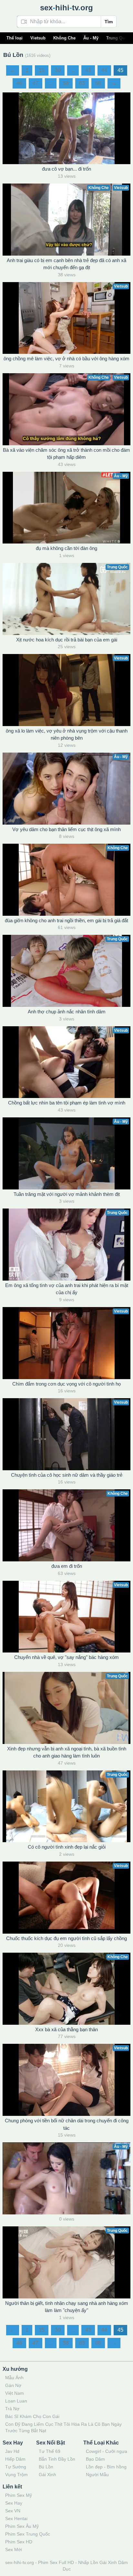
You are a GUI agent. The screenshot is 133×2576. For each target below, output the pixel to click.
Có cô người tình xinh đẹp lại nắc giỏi (67, 1847)
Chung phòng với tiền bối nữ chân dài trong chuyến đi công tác (67, 2124)
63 (82, 83)
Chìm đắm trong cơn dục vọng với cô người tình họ (66, 1384)
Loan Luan (16, 2401)
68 (98, 83)
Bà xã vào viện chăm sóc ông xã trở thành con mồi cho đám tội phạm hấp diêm (66, 454)
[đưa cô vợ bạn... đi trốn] (66, 128)
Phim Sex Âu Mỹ (22, 2526)
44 (104, 70)
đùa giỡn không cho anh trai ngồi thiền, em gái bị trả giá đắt (66, 920)
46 (19, 83)
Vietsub (38, 38)
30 (58, 70)
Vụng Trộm (16, 2475)
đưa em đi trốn (67, 1566)
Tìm (109, 22)
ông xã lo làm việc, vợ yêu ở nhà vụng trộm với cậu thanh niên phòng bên (67, 734)
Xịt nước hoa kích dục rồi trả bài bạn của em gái (67, 640)
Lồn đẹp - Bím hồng (106, 2467)
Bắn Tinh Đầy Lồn (57, 2459)
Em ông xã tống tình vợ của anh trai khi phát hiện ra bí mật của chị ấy (67, 1289)
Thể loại (15, 38)
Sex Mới (14, 2550)
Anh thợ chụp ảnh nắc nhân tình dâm (67, 1012)
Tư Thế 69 (50, 2451)
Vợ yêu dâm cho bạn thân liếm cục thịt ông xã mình (66, 829)
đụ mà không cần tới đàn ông (66, 548)
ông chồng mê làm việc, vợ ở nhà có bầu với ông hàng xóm (66, 359)
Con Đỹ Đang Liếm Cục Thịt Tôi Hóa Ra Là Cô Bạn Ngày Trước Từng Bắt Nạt (63, 2427)
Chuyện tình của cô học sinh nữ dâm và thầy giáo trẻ (67, 1475)
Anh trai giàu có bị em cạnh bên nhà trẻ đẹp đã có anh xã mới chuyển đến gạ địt (66, 264)
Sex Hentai (16, 2518)
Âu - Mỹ (91, 38)
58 (66, 83)
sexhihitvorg (66, 8)
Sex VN (13, 2511)
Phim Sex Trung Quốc (28, 2534)
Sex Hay (14, 2503)
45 (120, 70)
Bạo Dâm (95, 2459)
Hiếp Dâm (15, 2459)
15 (42, 70)
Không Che (64, 38)
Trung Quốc (118, 38)
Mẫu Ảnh (14, 2378)
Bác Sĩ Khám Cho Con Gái (32, 2416)
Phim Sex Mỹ (19, 2495)
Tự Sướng (16, 2467)
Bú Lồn (46, 2467)
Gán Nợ (13, 2385)
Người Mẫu (97, 2475)
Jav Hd (12, 2451)
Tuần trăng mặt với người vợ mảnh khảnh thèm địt (67, 1194)
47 (36, 83)
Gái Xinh (47, 2475)
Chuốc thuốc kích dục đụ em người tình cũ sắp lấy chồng (66, 1938)
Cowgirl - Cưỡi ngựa (107, 2451)
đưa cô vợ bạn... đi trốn (66, 169)
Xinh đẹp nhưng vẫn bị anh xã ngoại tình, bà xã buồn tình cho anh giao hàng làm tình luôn (67, 1752)
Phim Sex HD (19, 2542)
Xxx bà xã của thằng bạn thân (66, 2029)
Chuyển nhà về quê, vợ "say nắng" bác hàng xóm (66, 1657)
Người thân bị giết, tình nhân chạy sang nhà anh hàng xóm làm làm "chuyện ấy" (67, 2307)
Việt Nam (15, 2393)
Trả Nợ (12, 2409)
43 (88, 70)
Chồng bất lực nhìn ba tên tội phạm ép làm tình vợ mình (67, 1103)
